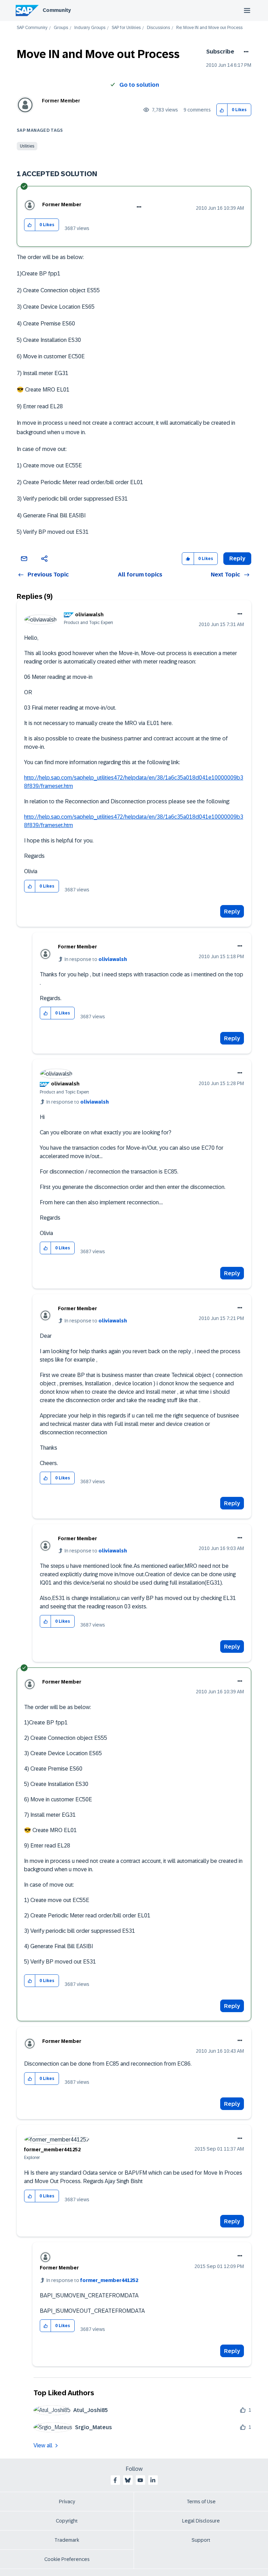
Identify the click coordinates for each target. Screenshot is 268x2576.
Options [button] (245, 52)
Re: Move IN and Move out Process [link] (209, 28)
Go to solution (139, 85)
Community (57, 10)
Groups (61, 28)
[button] (222, 110)
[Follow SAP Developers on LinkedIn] (153, 2480)
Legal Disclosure (201, 2521)
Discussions (158, 28)
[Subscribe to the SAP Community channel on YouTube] (140, 2480)
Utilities (27, 146)
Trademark (67, 2540)
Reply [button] (237, 558)
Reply (232, 912)
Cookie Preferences (67, 2559)
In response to (96, 959)
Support (201, 2540)
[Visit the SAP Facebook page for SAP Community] (115, 2480)
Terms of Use (201, 2502)
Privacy (67, 2502)
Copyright (67, 2521)
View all (43, 2445)
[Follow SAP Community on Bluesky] (128, 2480)
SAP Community (32, 28)
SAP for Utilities (126, 28)
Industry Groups (90, 28)
